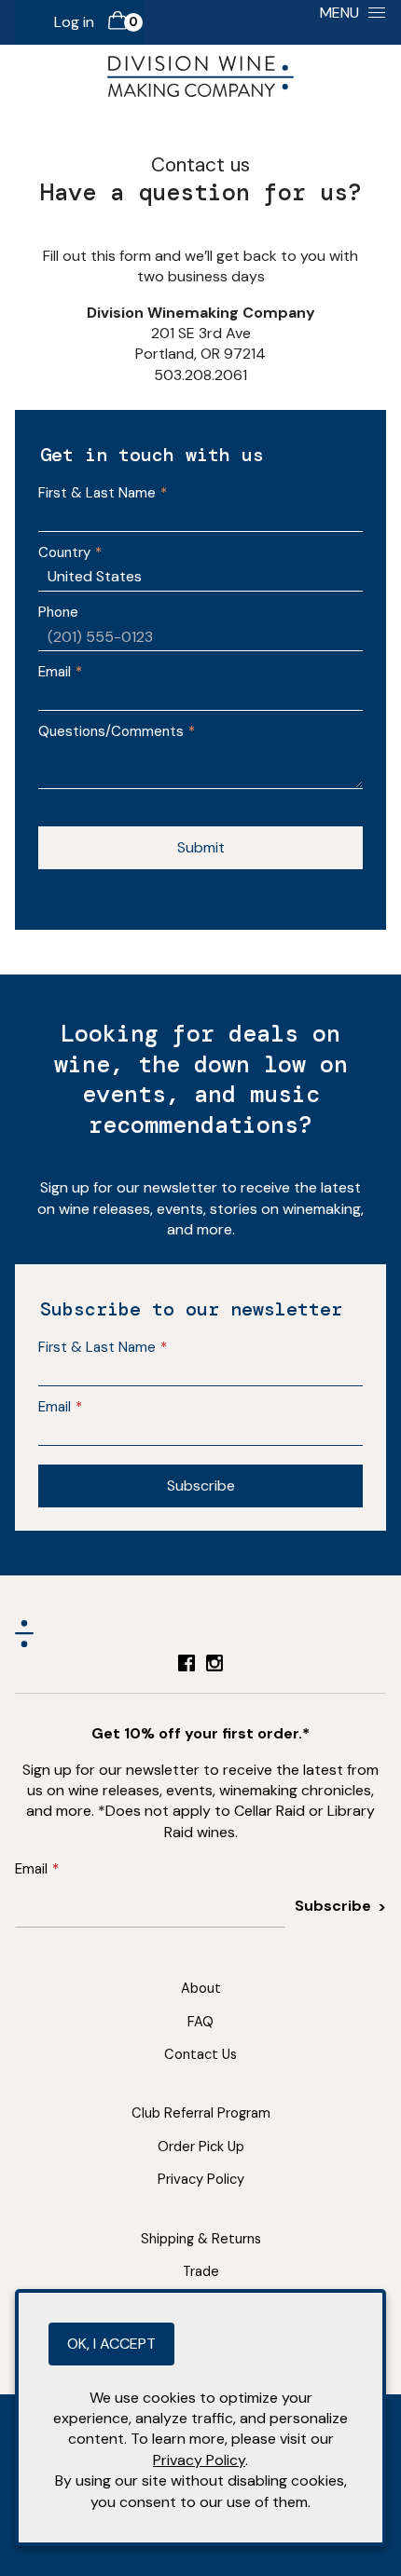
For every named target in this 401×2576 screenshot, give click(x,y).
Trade (201, 2271)
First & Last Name (97, 493)
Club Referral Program (201, 2113)
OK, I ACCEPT (111, 2344)
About (201, 1988)
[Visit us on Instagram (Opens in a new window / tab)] (214, 1667)
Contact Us (200, 2054)
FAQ (200, 2022)
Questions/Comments (111, 731)
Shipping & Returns (201, 2239)
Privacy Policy (201, 2179)
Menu (339, 13)
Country (64, 552)
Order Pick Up (201, 2147)
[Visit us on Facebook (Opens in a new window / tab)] (187, 1667)
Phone (58, 612)
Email (55, 672)
